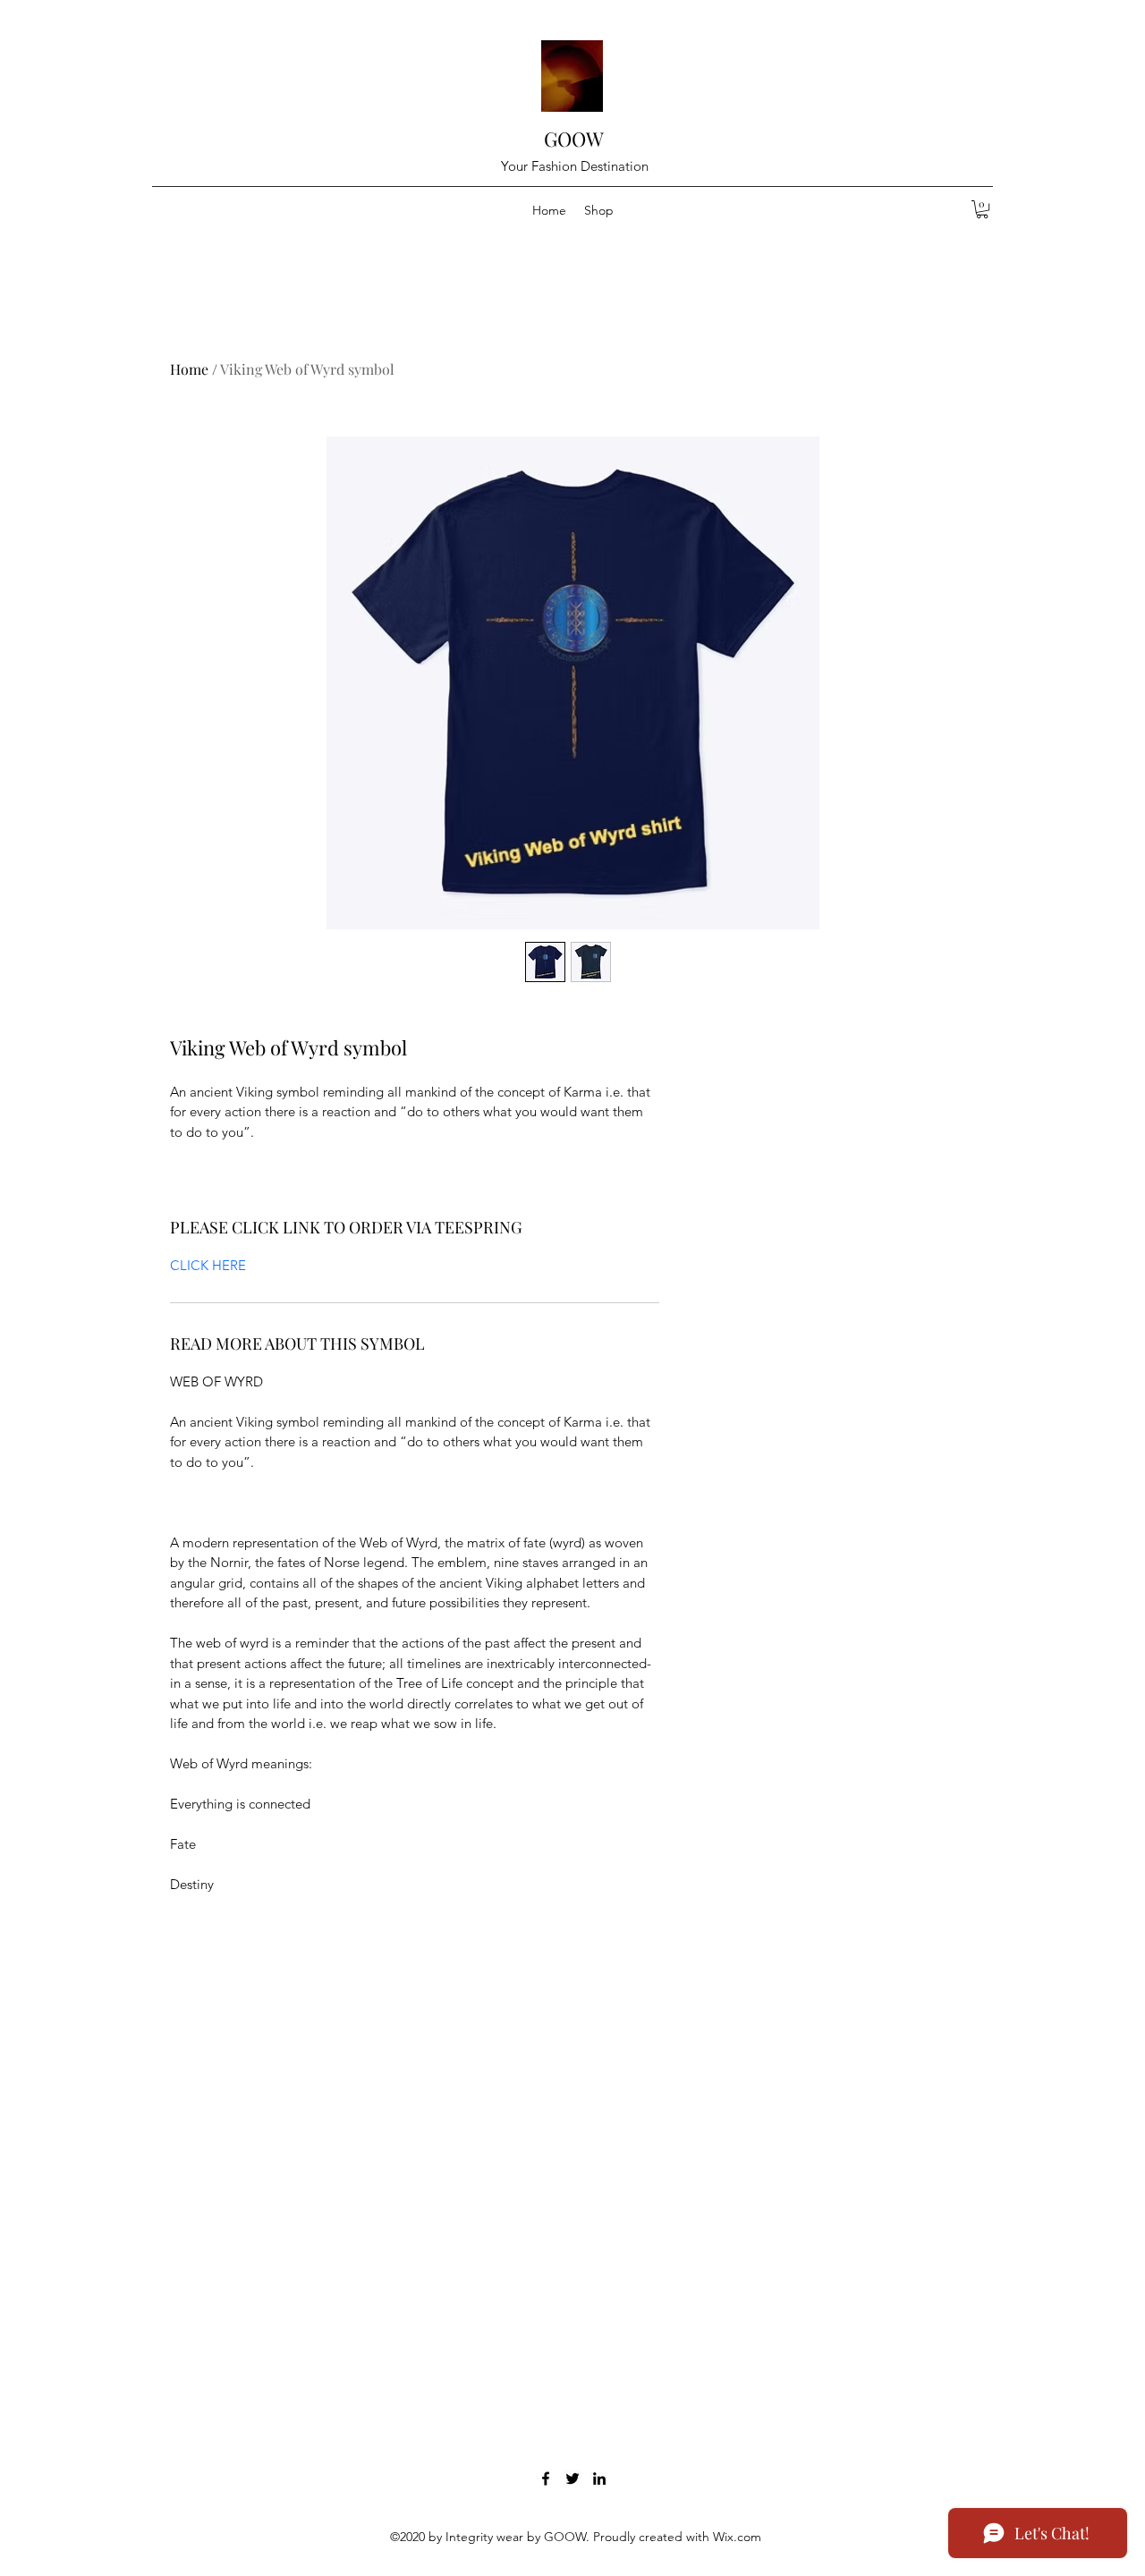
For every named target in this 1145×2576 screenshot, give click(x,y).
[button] (982, 209)
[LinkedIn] (599, 2479)
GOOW (574, 139)
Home (189, 369)
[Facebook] (546, 2479)
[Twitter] (572, 2479)
